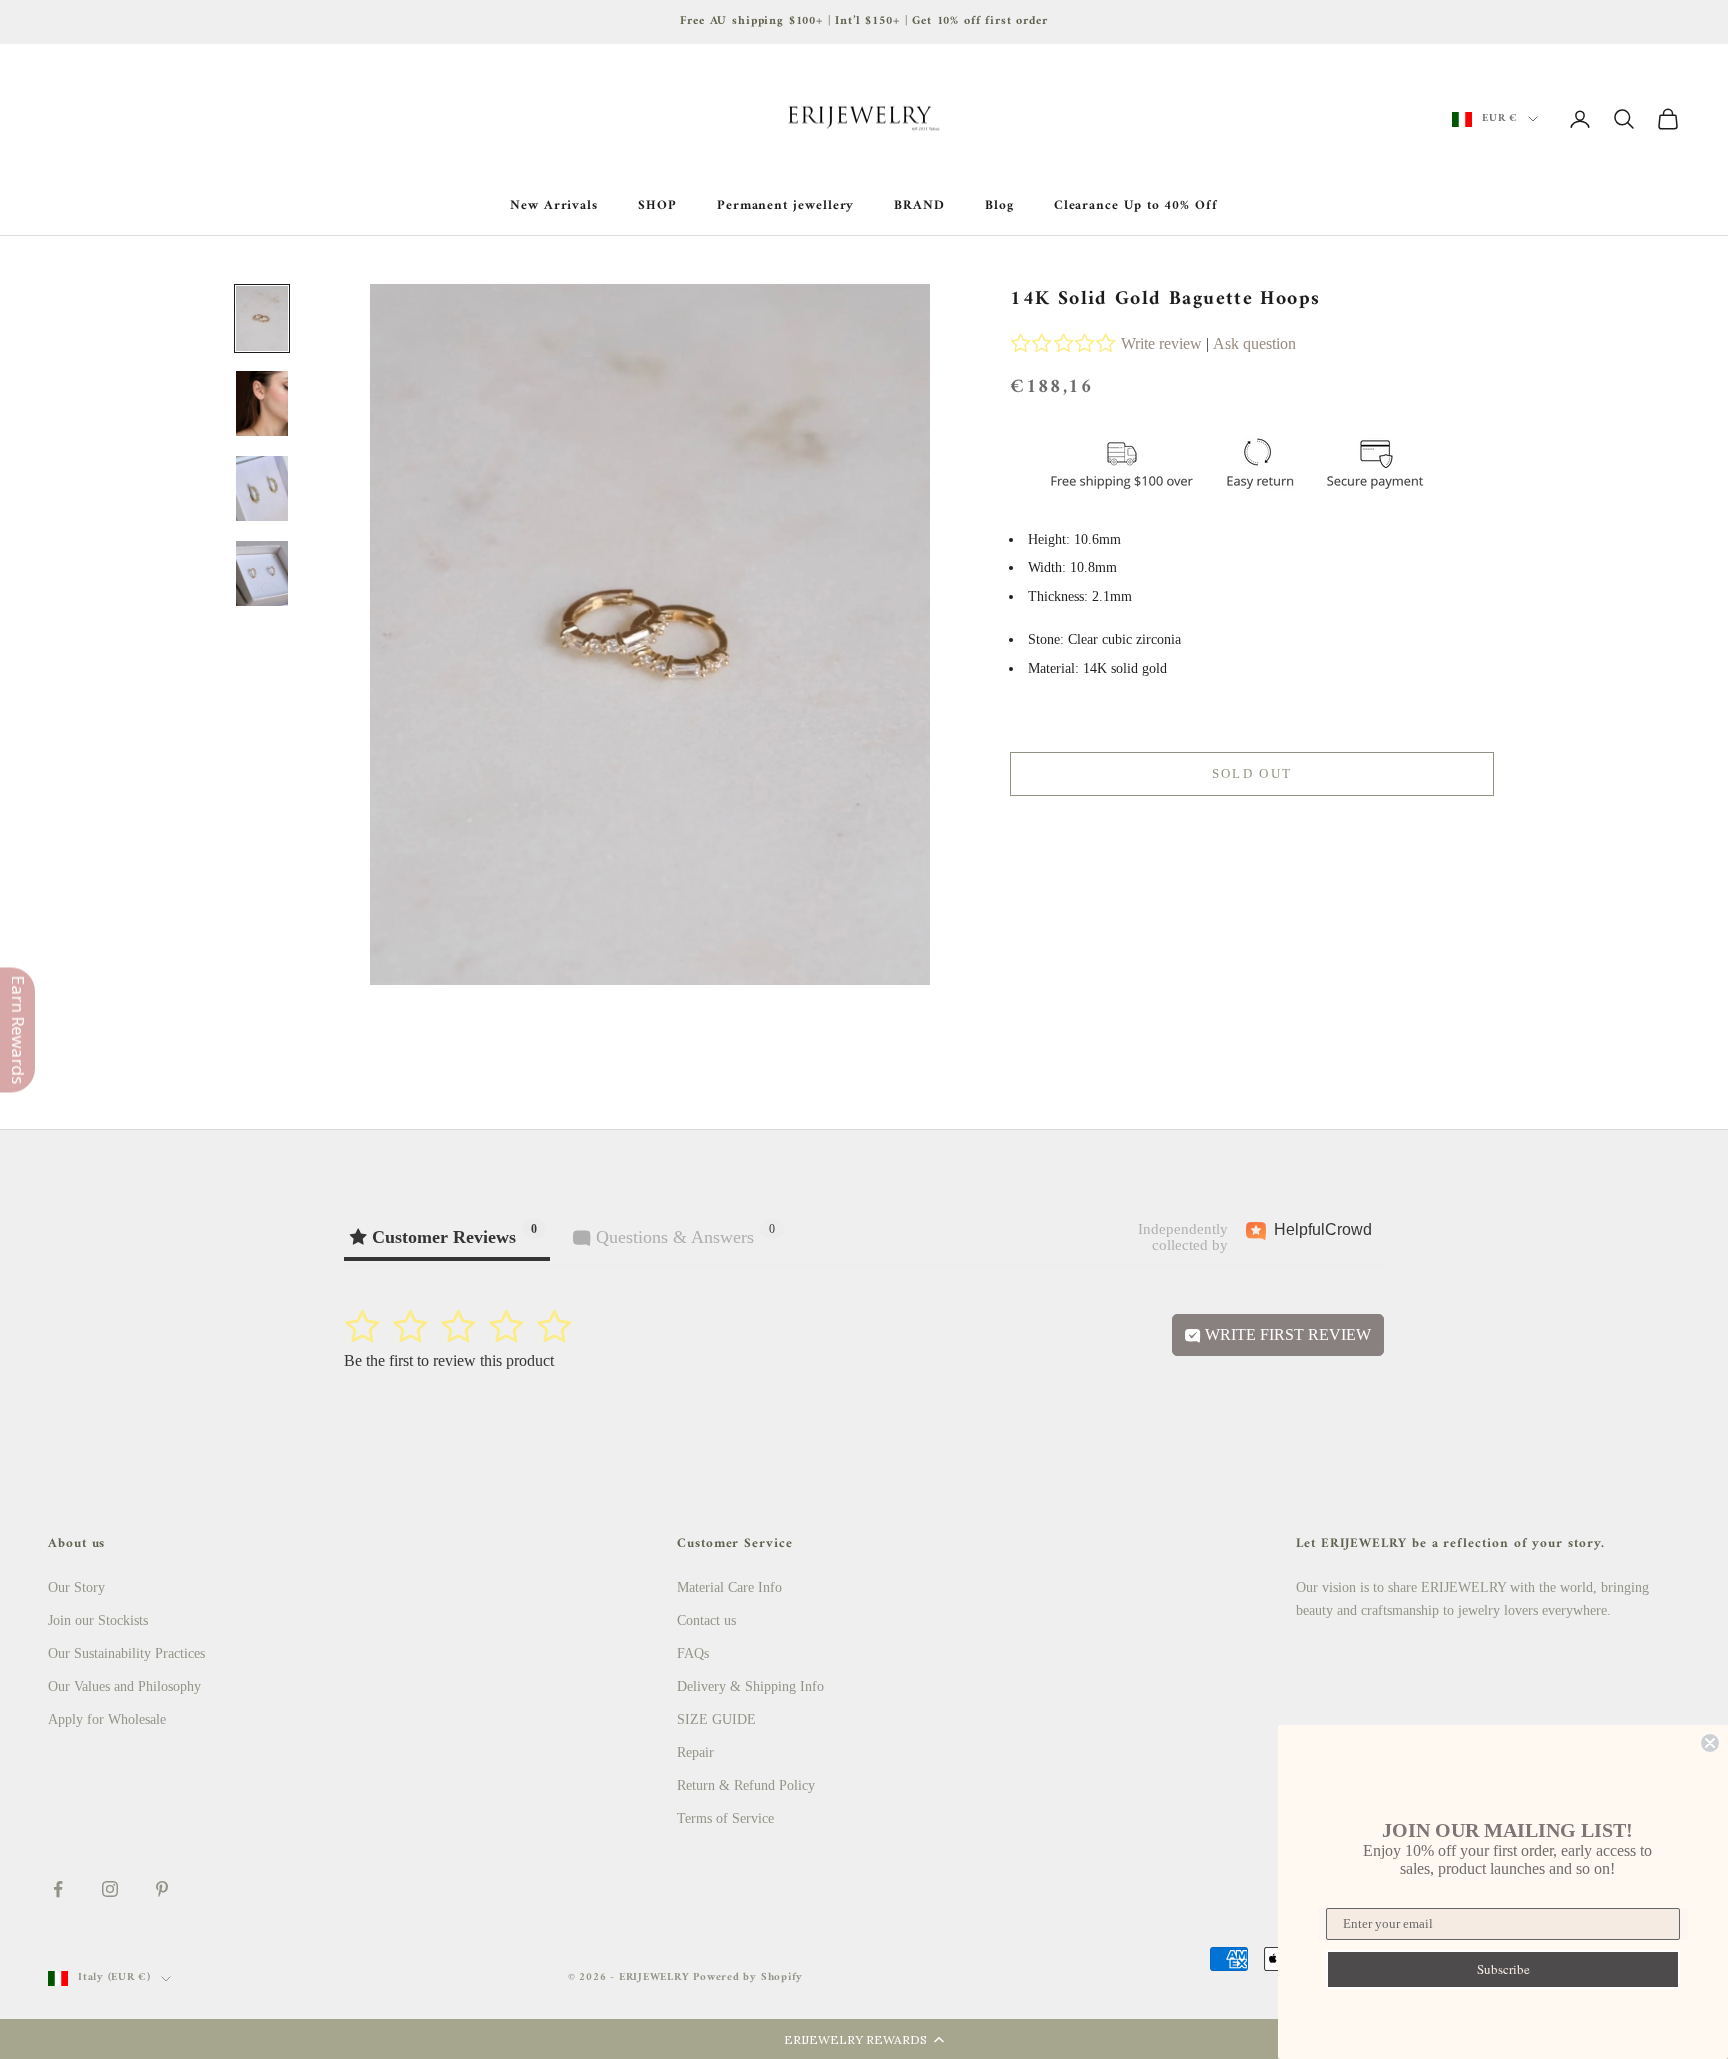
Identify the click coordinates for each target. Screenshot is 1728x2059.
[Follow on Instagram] (110, 1889)
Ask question (1254, 343)
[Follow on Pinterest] (162, 1889)
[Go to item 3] (262, 488)
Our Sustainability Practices (126, 1653)
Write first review (1286, 1334)
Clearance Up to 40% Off (1136, 206)
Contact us (706, 1620)
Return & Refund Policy (746, 1785)
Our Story (76, 1587)
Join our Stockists (98, 1620)
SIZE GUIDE (716, 1719)
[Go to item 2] (262, 403)
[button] (864, 2039)
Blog (999, 206)
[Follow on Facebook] (58, 1889)
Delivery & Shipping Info (750, 1686)
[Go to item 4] (262, 573)
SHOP (657, 206)
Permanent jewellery (786, 206)
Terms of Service (725, 1818)
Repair (695, 1752)
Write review (1161, 343)
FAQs (693, 1653)
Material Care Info (729, 1587)
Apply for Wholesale (107, 1719)
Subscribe (1503, 1969)
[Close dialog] (1710, 1743)
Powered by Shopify (748, 1977)
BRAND (919, 206)
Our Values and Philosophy (124, 1686)
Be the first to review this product (449, 1360)
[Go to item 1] (262, 318)
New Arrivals (554, 206)
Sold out (1252, 773)
